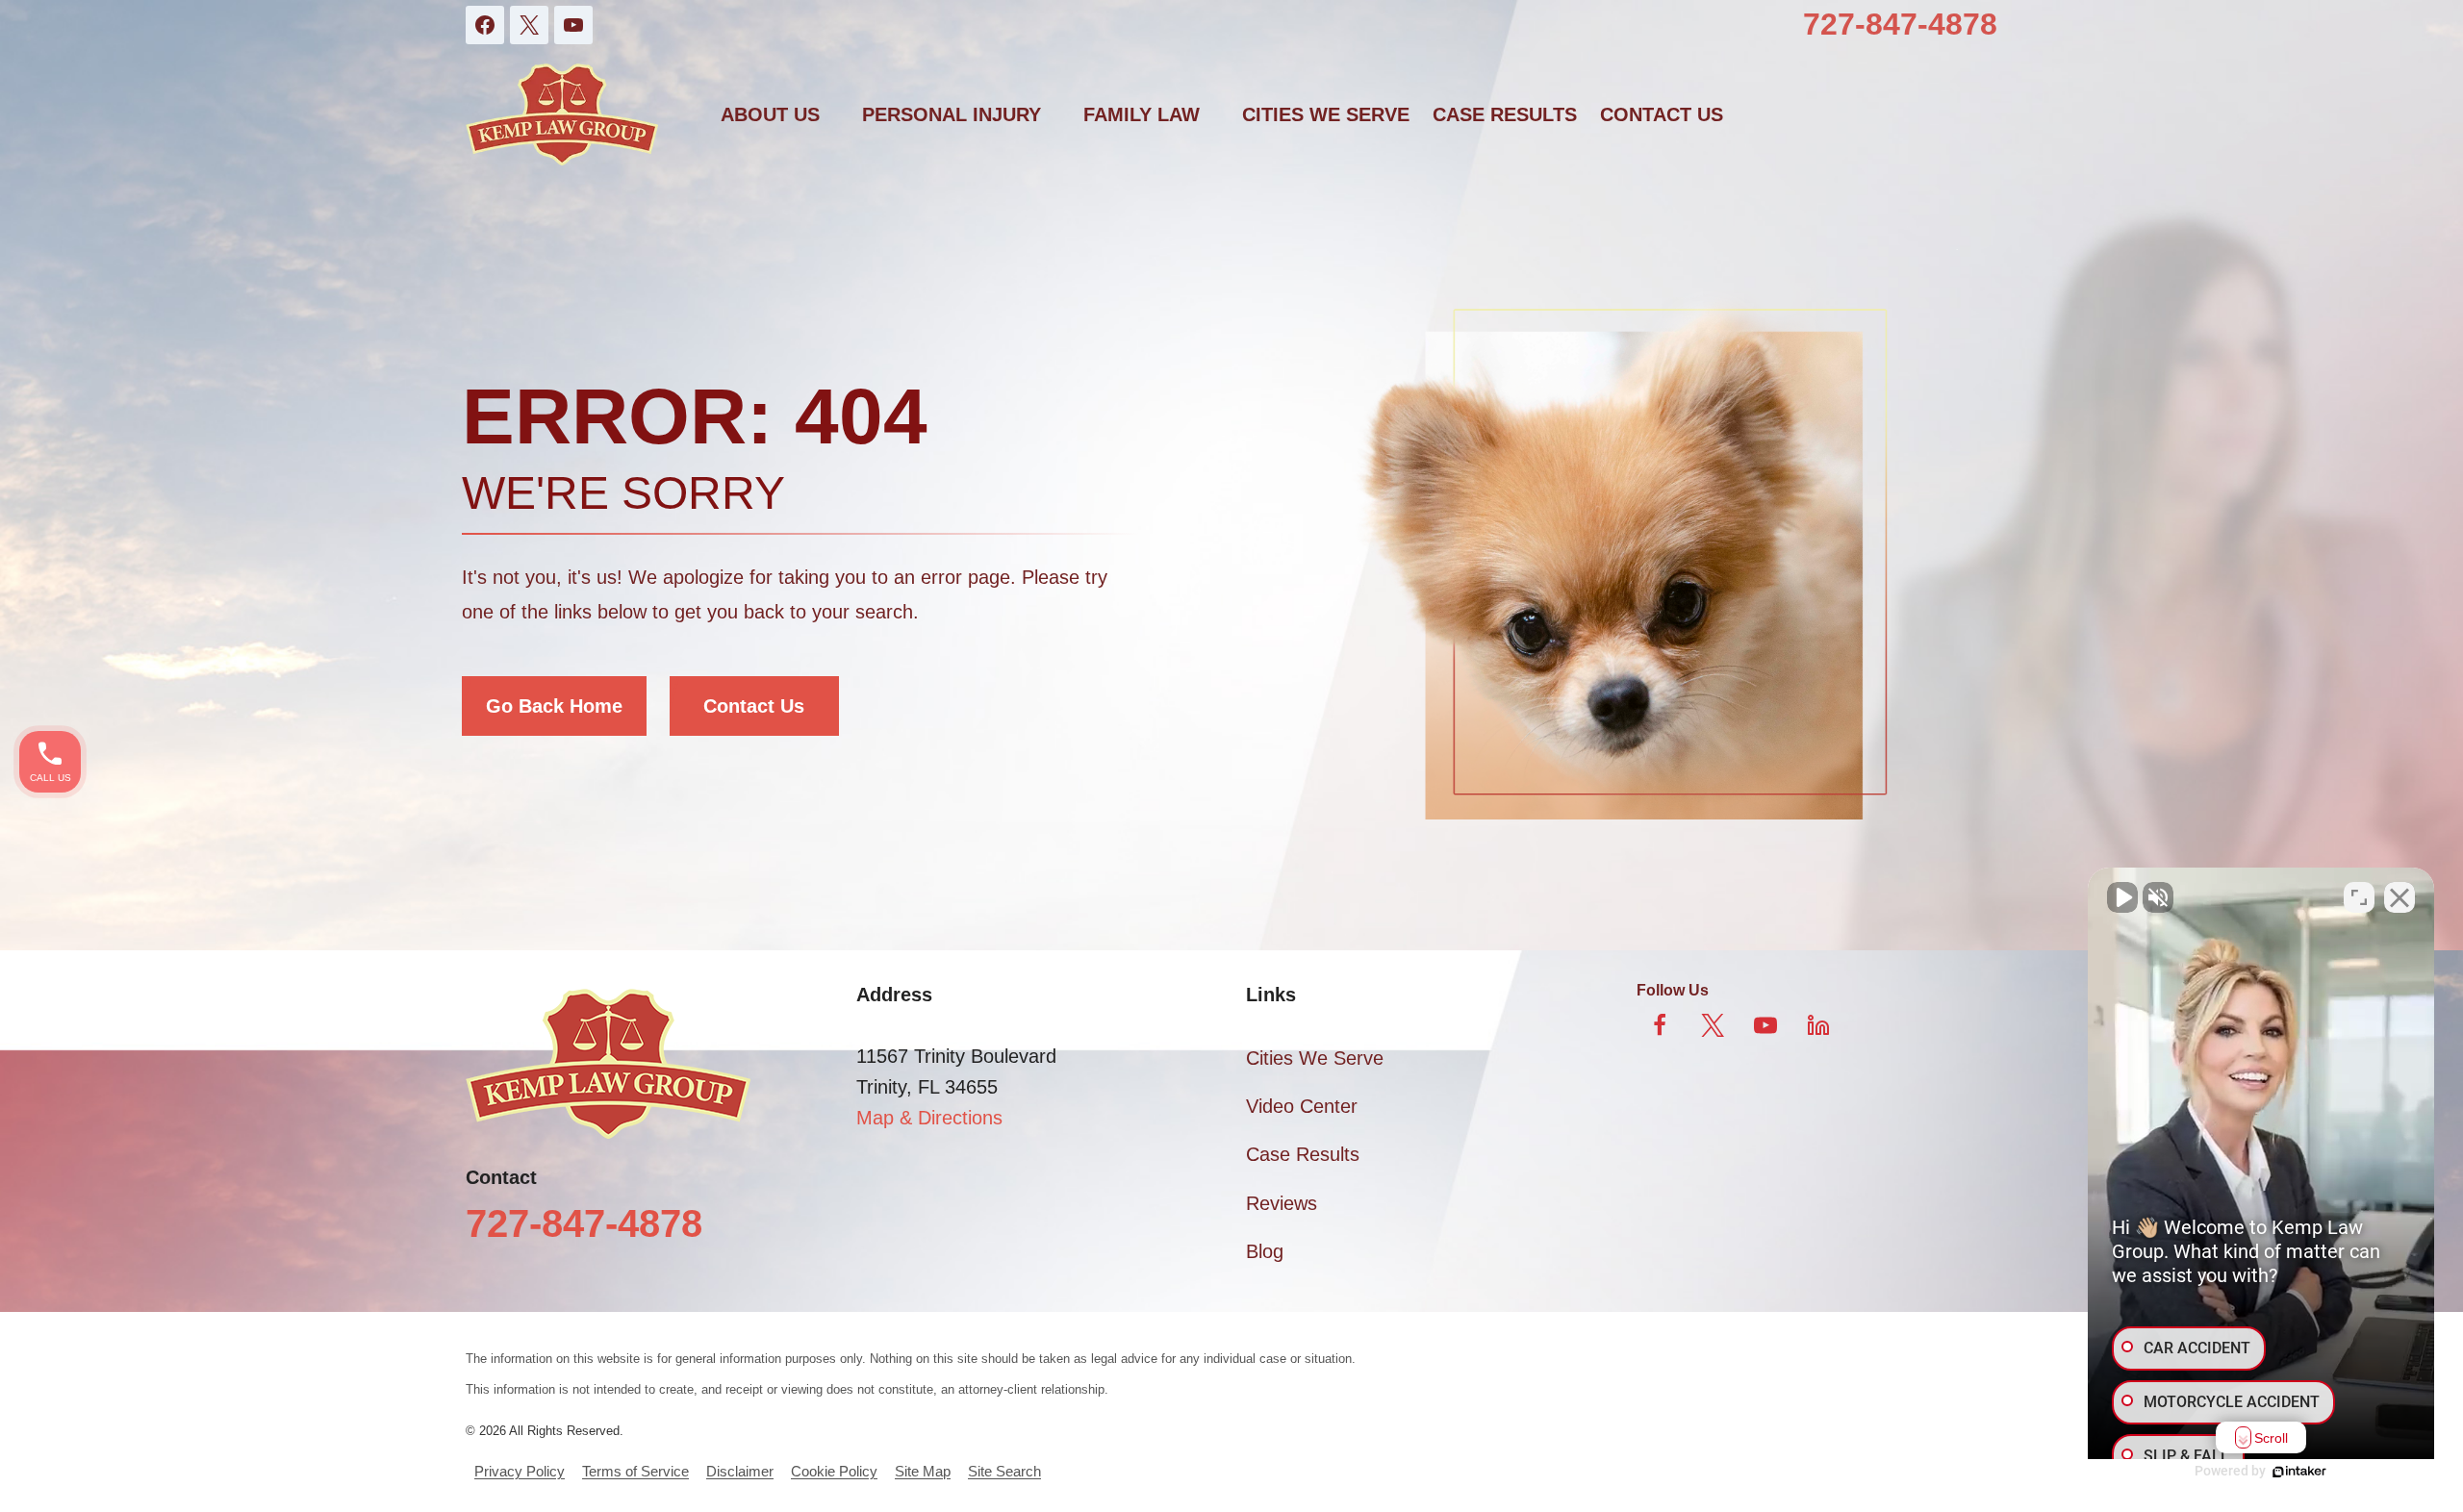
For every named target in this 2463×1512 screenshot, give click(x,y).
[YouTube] (573, 25)
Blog (1265, 1251)
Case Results (1505, 114)
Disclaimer (740, 1471)
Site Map (923, 1471)
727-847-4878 (1900, 24)
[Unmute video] (2122, 897)
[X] (529, 25)
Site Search (1004, 1471)
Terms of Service (635, 1471)
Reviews (1282, 1203)
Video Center (1302, 1106)
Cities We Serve (1326, 114)
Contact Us (754, 706)
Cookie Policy (834, 1471)
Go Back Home (554, 706)
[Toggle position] (2359, 897)
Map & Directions (929, 1118)
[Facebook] (485, 25)
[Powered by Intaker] (2299, 1472)
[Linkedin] (1818, 1025)
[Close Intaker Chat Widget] (2400, 897)
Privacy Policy (520, 1471)
